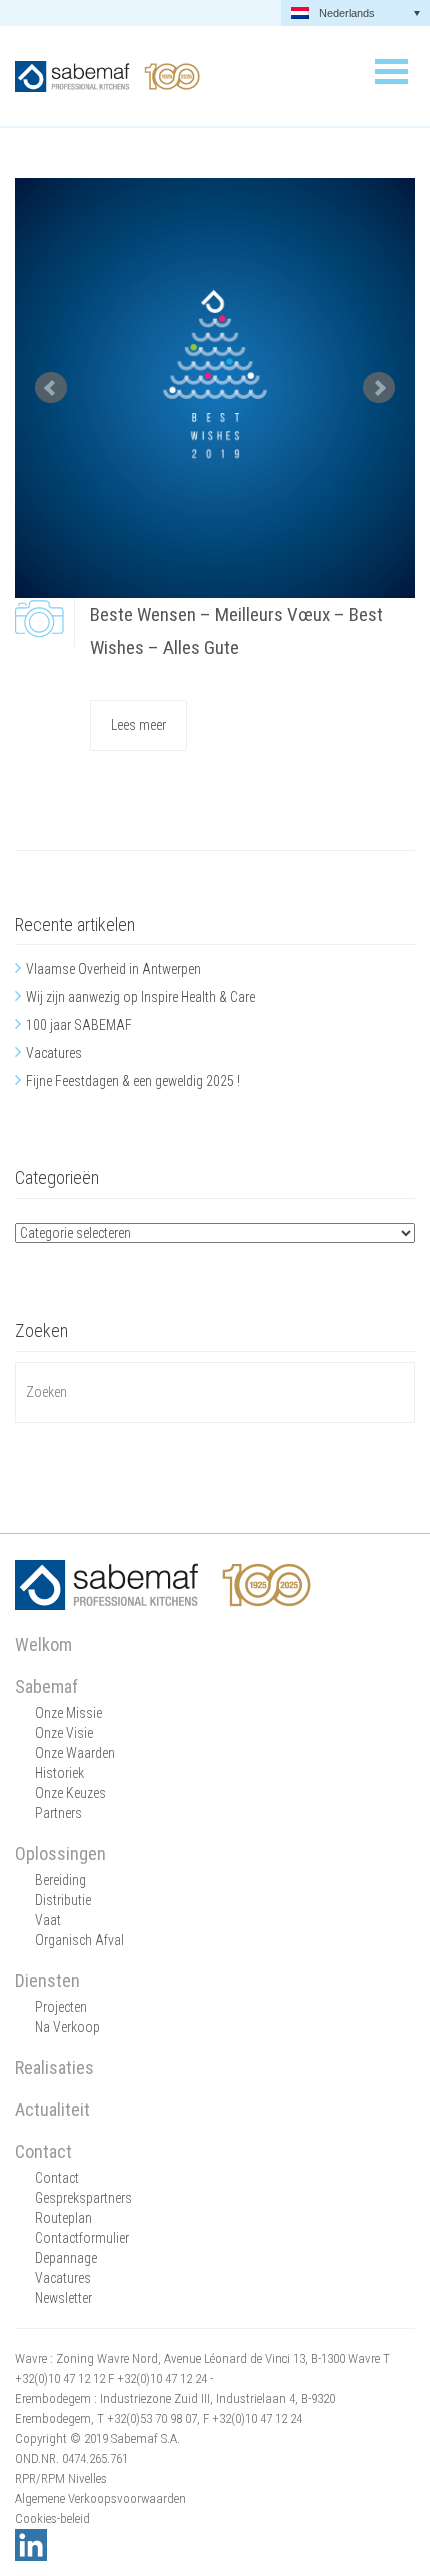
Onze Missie (68, 1713)
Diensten (47, 1980)
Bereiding (60, 1880)
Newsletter (63, 2298)
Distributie (63, 1900)
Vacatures (54, 1053)
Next (379, 388)
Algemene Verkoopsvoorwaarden (100, 2498)
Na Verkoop (67, 2027)
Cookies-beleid (52, 2518)
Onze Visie (64, 1733)
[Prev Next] (215, 388)
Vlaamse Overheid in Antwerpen (113, 969)
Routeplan (63, 2218)
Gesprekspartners (83, 2198)
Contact (43, 2151)
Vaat (48, 1920)
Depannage (66, 2258)
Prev (51, 388)
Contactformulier (82, 2238)
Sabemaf (46, 1686)
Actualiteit (52, 2109)
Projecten (61, 2007)
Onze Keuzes (70, 1793)
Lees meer (138, 725)
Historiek (59, 1773)
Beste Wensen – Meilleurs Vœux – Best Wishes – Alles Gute (236, 631)
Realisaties (54, 2067)
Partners (58, 1813)
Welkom (43, 1644)
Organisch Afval (79, 1940)
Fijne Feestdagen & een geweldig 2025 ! (133, 1081)
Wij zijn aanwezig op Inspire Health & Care (140, 997)
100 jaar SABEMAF (79, 1025)
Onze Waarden (75, 1753)
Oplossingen (60, 1853)
